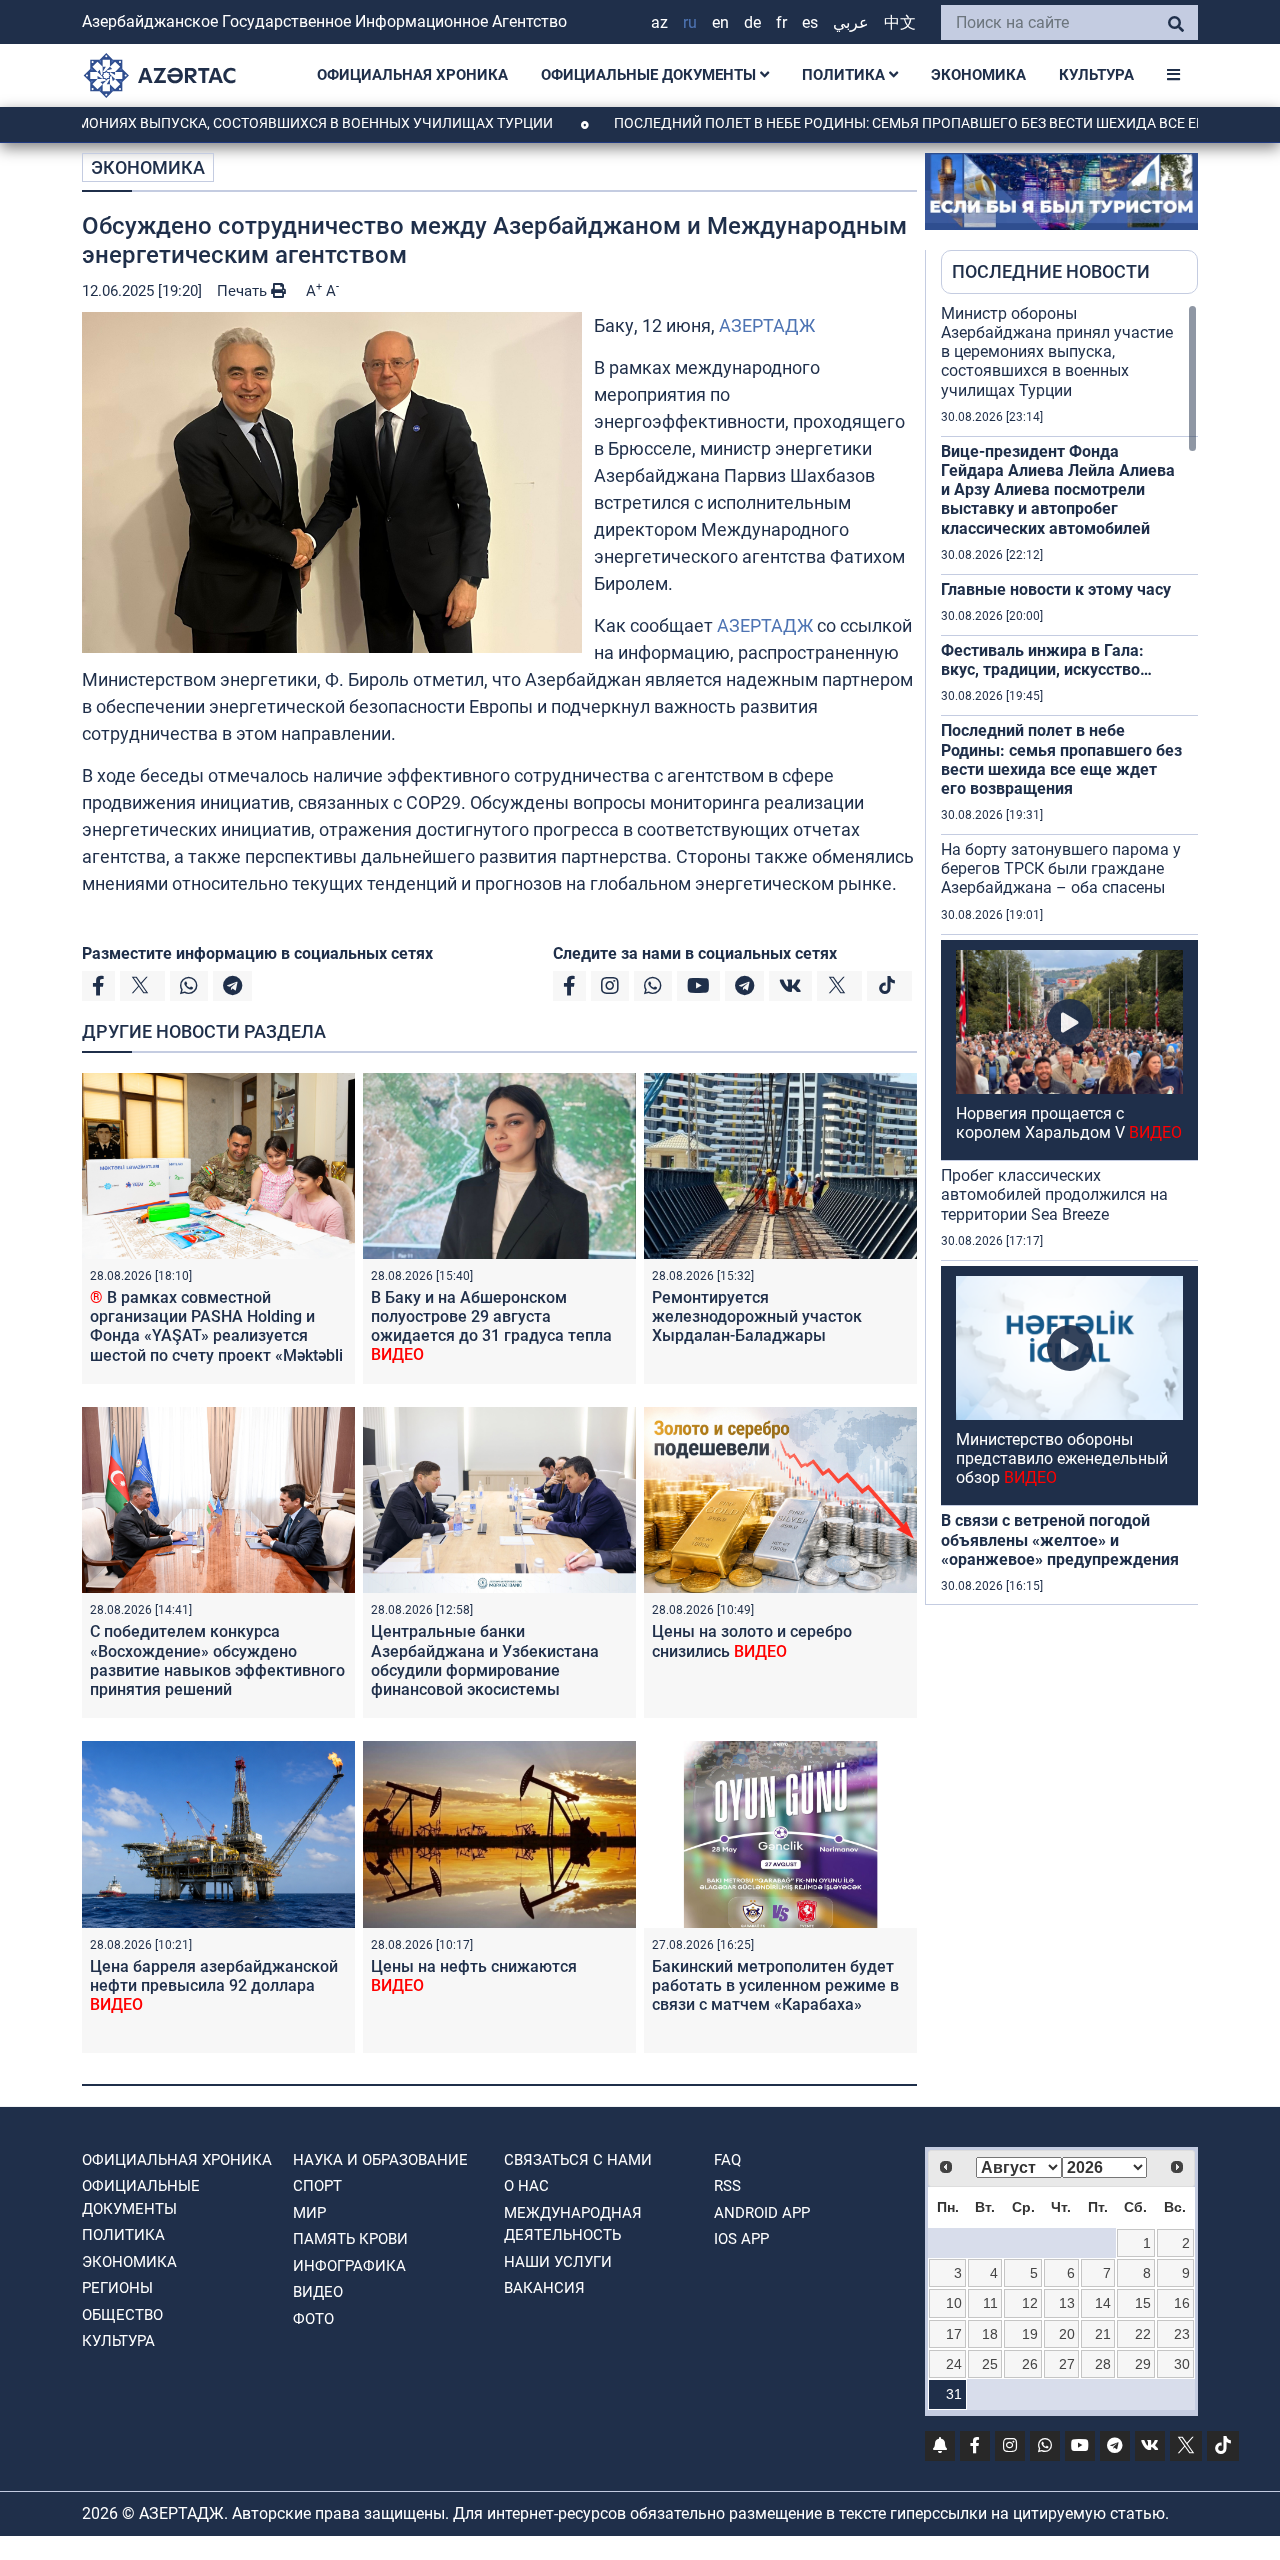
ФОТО (313, 2319)
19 (1030, 2334)
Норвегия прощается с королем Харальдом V (1069, 1123)
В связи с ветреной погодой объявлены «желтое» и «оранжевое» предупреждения (1060, 1539)
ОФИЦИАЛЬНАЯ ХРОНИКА (412, 75)
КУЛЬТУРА (1096, 75)
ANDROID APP (762, 2213)
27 (1067, 2364)
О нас (526, 2186)
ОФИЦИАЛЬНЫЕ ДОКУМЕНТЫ (650, 75)
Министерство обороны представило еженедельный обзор (1062, 1458)
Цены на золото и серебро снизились (752, 1641)
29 (1143, 2364)
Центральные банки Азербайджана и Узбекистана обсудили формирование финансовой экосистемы (485, 1660)
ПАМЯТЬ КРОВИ (350, 2239)
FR (781, 22)
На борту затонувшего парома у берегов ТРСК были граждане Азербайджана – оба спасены (1061, 868)
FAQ (727, 2160)
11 (990, 2303)
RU (690, 22)
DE (752, 22)
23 (1182, 2334)
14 (1103, 2303)
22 (1143, 2334)
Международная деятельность (573, 2224)
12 (1030, 2303)
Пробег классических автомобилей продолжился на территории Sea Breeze (1054, 1194)
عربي (851, 22)
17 (954, 2334)
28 (1103, 2364)
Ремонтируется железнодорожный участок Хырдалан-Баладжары (757, 1316)
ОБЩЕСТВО (122, 2315)
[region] (1069, 954)
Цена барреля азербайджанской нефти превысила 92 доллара (214, 1985)
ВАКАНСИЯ (544, 2288)
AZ (659, 22)
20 (1067, 2334)
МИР (309, 2213)
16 (1182, 2303)
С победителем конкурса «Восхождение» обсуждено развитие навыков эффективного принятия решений (217, 1660)
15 (1143, 2303)
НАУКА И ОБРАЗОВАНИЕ (380, 2160)
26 (1030, 2364)
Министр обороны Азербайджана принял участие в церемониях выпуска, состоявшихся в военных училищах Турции (1057, 352)
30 (1182, 2364)
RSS (727, 2186)
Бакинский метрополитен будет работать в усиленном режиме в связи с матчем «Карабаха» (775, 1985)
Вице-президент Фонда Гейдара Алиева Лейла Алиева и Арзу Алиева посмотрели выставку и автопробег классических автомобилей (1058, 490)
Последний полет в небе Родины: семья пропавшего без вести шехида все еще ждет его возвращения (1061, 759)
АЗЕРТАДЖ (767, 325)
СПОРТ (317, 2186)
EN (720, 22)
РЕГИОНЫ (117, 2288)
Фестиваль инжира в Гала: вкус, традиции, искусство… (1046, 660)
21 (1103, 2334)
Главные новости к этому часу (1056, 589)
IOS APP (741, 2239)
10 (954, 2303)
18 (990, 2334)
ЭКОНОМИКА (978, 75)
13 (1067, 2303)
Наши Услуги (558, 2262)
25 (990, 2364)
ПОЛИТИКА (845, 75)
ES (810, 22)
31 (954, 2394)
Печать (244, 291)
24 (954, 2364)
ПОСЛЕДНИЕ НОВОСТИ (1051, 271)
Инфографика (349, 2266)
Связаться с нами (578, 2160)
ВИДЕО (318, 2292)
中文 (900, 22)
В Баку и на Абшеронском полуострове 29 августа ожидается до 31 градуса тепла (491, 1326)
